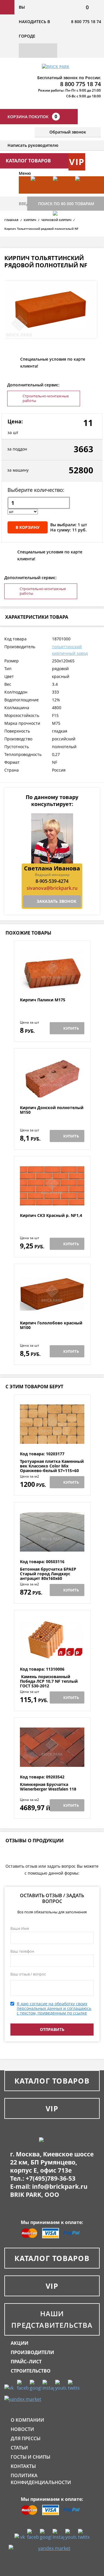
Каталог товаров (52, 2081)
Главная (11, 220)
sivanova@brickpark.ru (52, 888)
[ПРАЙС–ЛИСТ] (84, 194)
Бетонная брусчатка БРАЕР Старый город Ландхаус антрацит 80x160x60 (48, 1574)
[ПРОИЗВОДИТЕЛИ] (61, 194)
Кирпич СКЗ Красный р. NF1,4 (51, 1216)
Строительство (31, 2371)
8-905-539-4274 (52, 881)
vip (77, 162)
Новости (22, 2429)
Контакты (23, 2466)
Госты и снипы (30, 2457)
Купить (71, 1028)
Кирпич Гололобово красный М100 (51, 1325)
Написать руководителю (33, 145)
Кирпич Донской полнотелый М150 (52, 1110)
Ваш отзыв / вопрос (28, 1974)
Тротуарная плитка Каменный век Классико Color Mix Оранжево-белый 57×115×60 (52, 1466)
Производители (32, 2352)
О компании (27, 2420)
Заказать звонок (56, 901)
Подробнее (52, 984)
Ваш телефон (22, 1951)
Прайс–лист (26, 2362)
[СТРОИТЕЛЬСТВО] (61, 228)
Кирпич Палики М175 (43, 1000)
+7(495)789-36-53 (51, 2178)
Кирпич (30, 220)
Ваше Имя (20, 1928)
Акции (19, 2343)
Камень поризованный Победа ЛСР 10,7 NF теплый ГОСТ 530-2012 (49, 1681)
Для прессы (26, 2438)
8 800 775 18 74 (86, 22)
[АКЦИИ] (39, 194)
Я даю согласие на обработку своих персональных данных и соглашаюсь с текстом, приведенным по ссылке (54, 2008)
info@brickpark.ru (60, 2186)
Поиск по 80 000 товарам (66, 204)
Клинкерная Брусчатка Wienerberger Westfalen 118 (48, 1787)
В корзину (28, 527)
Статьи (19, 2448)
